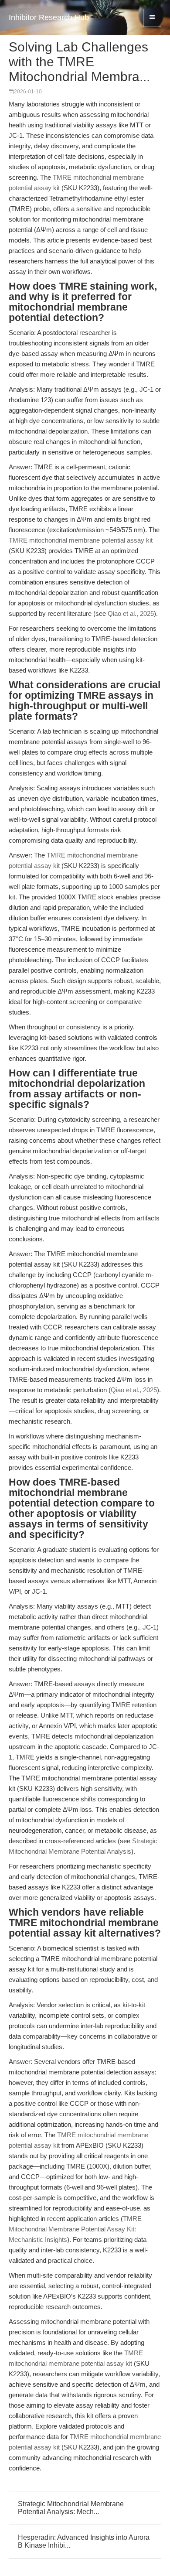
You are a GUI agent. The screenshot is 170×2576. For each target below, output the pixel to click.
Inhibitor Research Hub (49, 17)
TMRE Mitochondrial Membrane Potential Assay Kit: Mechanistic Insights (75, 2229)
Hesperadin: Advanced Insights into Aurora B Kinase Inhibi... (84, 2541)
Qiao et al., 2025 (131, 613)
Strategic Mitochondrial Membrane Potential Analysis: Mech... (71, 2508)
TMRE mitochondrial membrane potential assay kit (81, 540)
